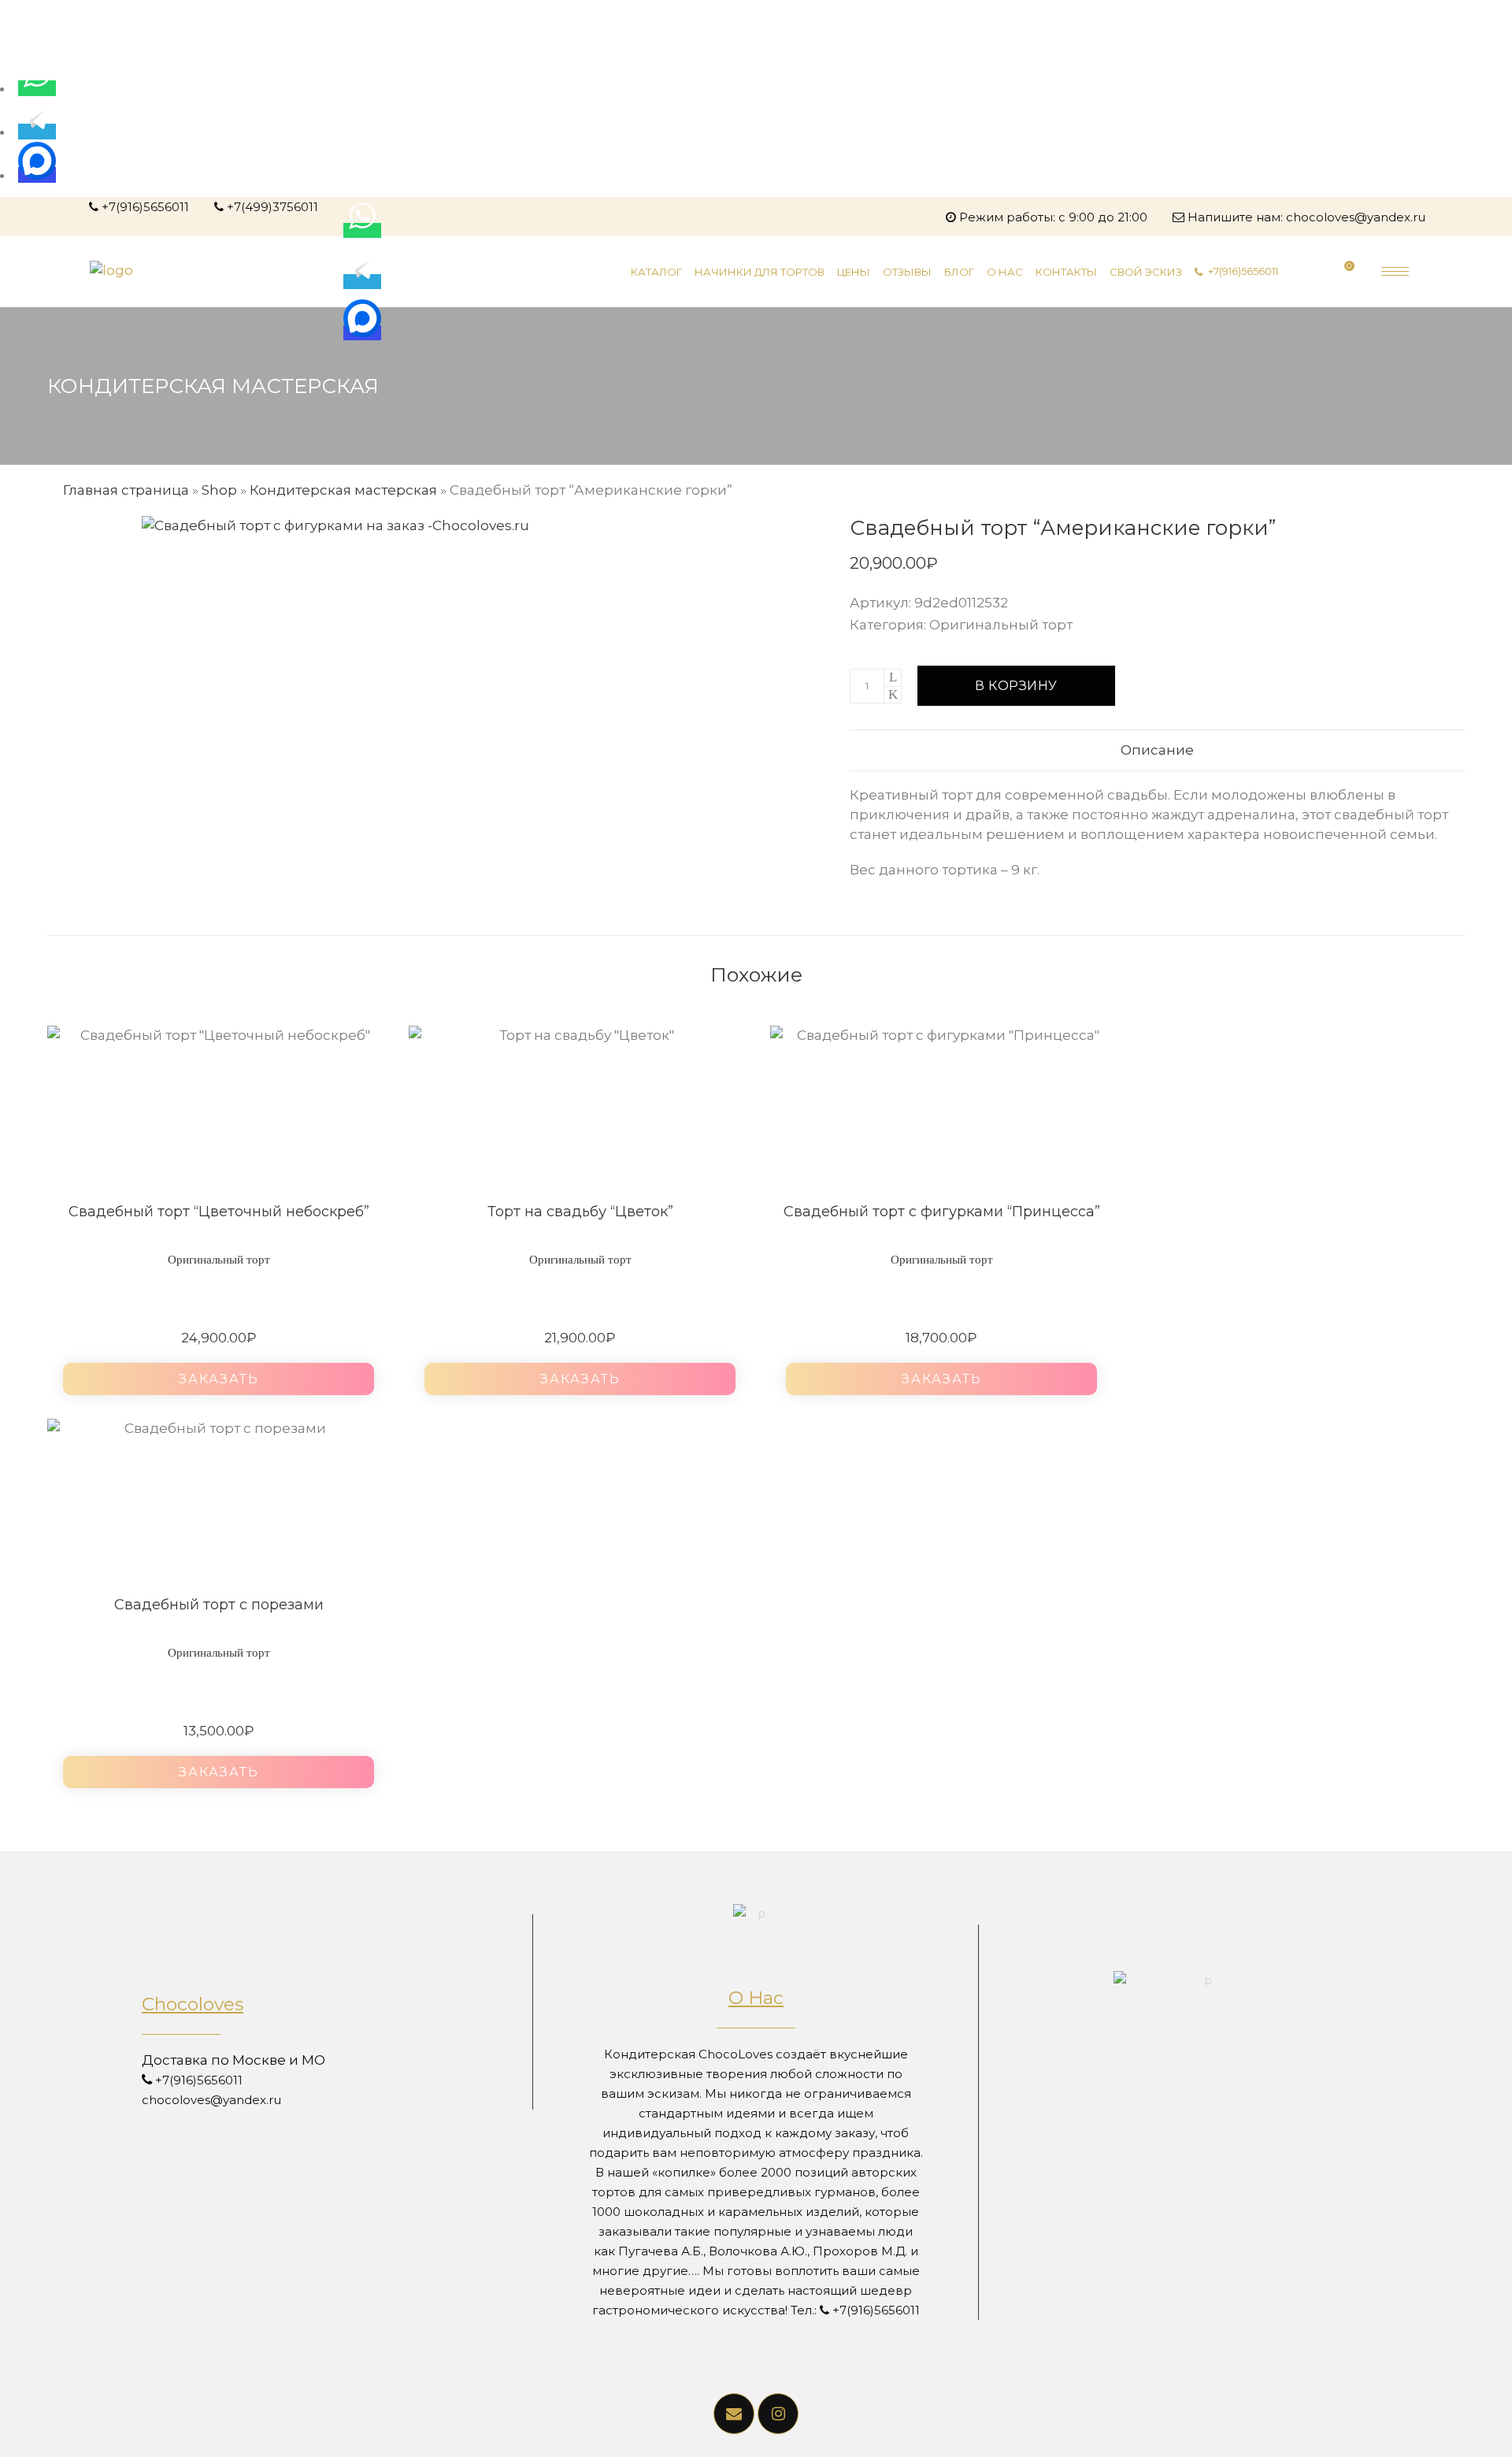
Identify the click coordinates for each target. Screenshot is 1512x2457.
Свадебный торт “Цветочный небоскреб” (219, 1212)
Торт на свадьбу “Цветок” (580, 1212)
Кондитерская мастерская (343, 490)
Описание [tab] (1157, 750)
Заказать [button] (219, 1379)
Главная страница (126, 490)
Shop (219, 490)
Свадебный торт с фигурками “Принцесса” (942, 1212)
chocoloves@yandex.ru (1356, 217)
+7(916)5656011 (145, 207)
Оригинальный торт (1001, 625)
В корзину (1016, 686)
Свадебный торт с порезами (219, 1605)
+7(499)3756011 (272, 207)
